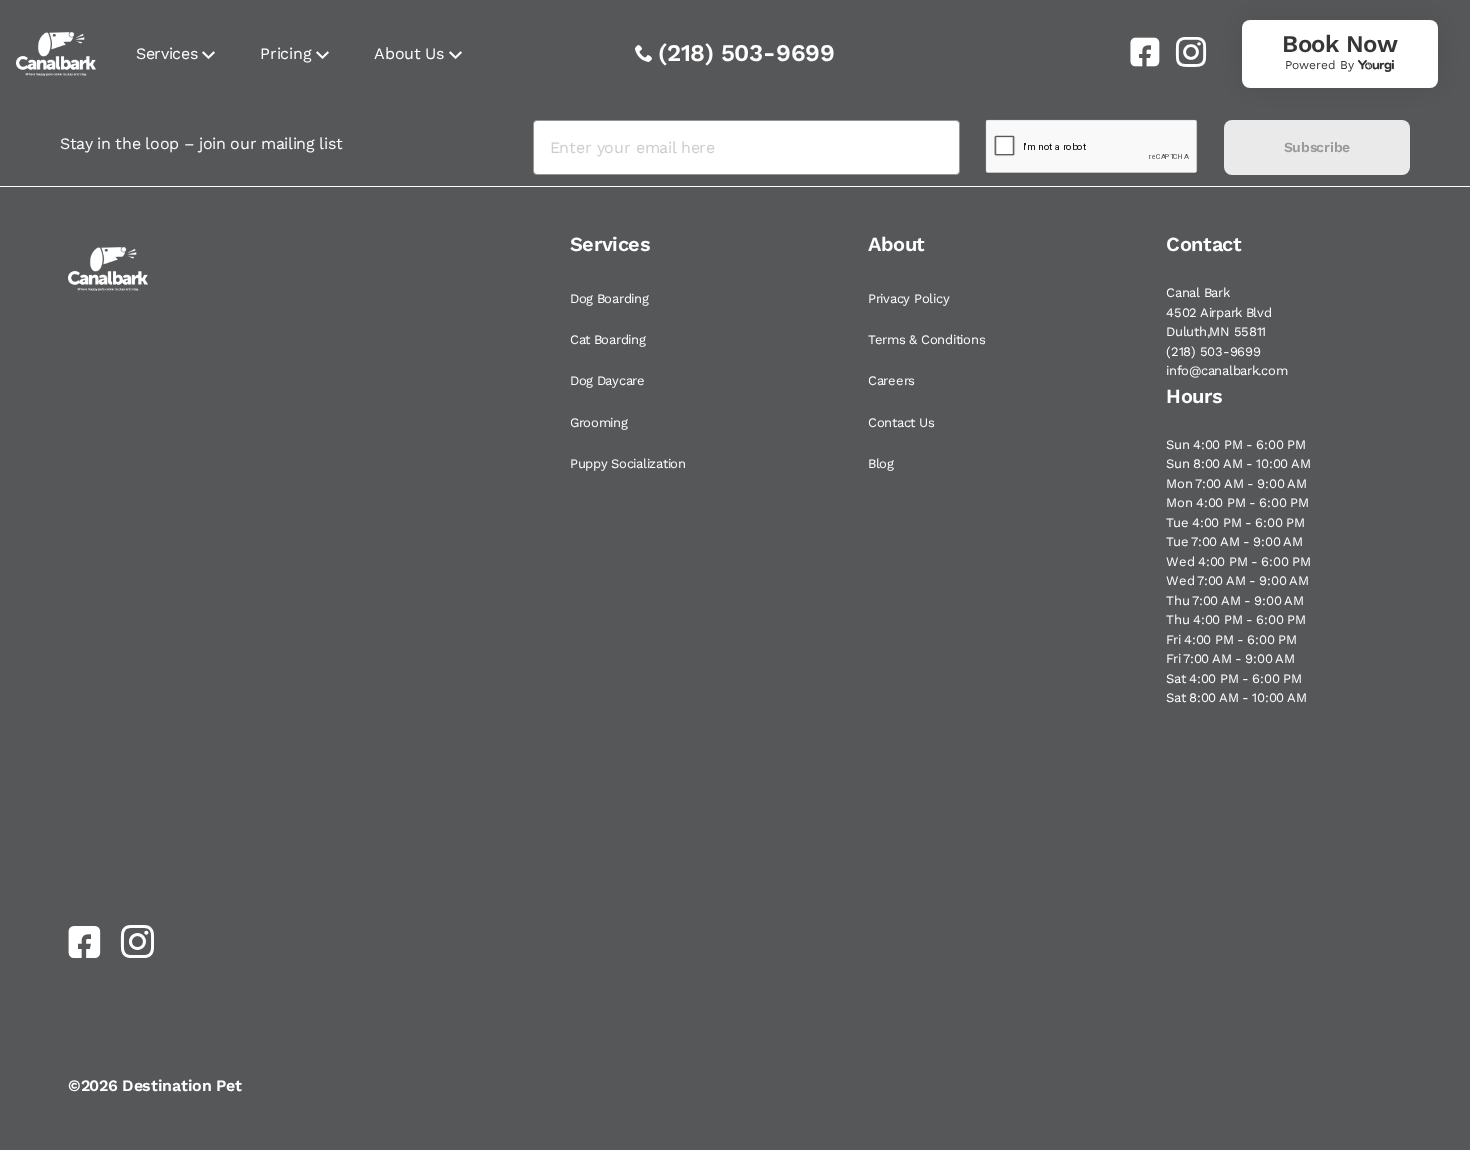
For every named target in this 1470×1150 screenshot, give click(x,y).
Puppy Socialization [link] (628, 463)
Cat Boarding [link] (608, 339)
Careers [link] (891, 380)
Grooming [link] (599, 422)
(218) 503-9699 (746, 53)
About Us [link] (408, 53)
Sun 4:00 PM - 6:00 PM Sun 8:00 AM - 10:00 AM (1238, 454)
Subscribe (1317, 147)
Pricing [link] (285, 53)
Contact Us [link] (901, 422)
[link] (1137, 52)
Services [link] (166, 53)
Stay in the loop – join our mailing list (201, 143)
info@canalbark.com (1226, 370)
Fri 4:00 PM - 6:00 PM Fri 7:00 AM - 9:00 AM (1231, 649)
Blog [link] (881, 463)
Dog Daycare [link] (607, 380)
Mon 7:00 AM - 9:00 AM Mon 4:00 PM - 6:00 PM (1237, 493)
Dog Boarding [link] (609, 298)
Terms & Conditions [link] (926, 339)
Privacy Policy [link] (908, 298)
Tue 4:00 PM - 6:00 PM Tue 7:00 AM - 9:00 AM (1235, 532)
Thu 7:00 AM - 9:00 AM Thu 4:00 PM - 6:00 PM (1236, 610)
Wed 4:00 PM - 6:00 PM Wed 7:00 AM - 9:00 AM (1238, 571)
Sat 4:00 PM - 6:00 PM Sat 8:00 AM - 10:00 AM (1236, 688)
